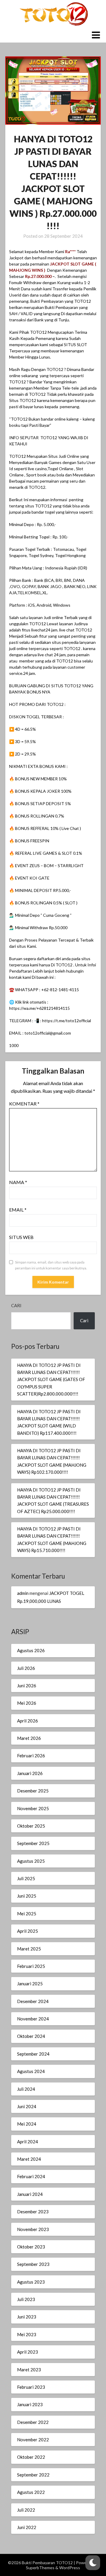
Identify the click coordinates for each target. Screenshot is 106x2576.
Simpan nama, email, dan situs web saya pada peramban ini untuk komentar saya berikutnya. (51, 1265)
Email (18, 1210)
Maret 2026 (29, 1738)
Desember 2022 (33, 2422)
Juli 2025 (26, 1878)
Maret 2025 (29, 1949)
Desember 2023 (33, 2212)
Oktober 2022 (31, 2457)
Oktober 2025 (31, 1826)
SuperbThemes (40, 2568)
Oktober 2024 (31, 2036)
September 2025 (33, 1843)
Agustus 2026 (31, 1650)
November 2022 (33, 2440)
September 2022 (33, 2475)
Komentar (24, 1104)
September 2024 (33, 2054)
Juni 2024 (27, 2106)
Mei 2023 (27, 2334)
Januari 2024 (30, 2194)
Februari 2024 (31, 2176)
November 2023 (33, 2229)
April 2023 (28, 2352)
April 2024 (28, 2142)
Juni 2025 (27, 1896)
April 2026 (28, 1721)
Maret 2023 (29, 2370)
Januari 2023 (30, 2404)
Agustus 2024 (31, 2071)
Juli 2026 (26, 1668)
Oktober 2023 (31, 2247)
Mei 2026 (27, 1703)
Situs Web (21, 1237)
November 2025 (33, 1808)
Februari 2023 (31, 2387)
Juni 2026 (27, 1686)
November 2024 (33, 2019)
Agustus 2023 (31, 2282)
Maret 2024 (29, 2159)
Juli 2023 (26, 2299)
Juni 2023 (27, 2317)
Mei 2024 (27, 2124)
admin (23, 1593)
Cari (16, 1305)
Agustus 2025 (31, 1861)
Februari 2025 (31, 1966)
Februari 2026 (31, 1756)
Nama (18, 1182)
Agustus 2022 (31, 2492)
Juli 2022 (26, 2510)
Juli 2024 (26, 2089)
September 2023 (33, 2264)
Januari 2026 (30, 1773)
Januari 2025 (30, 1984)
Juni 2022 (27, 2527)
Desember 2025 (33, 1791)
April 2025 (28, 1931)
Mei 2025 (27, 1914)
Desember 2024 (33, 2001)
